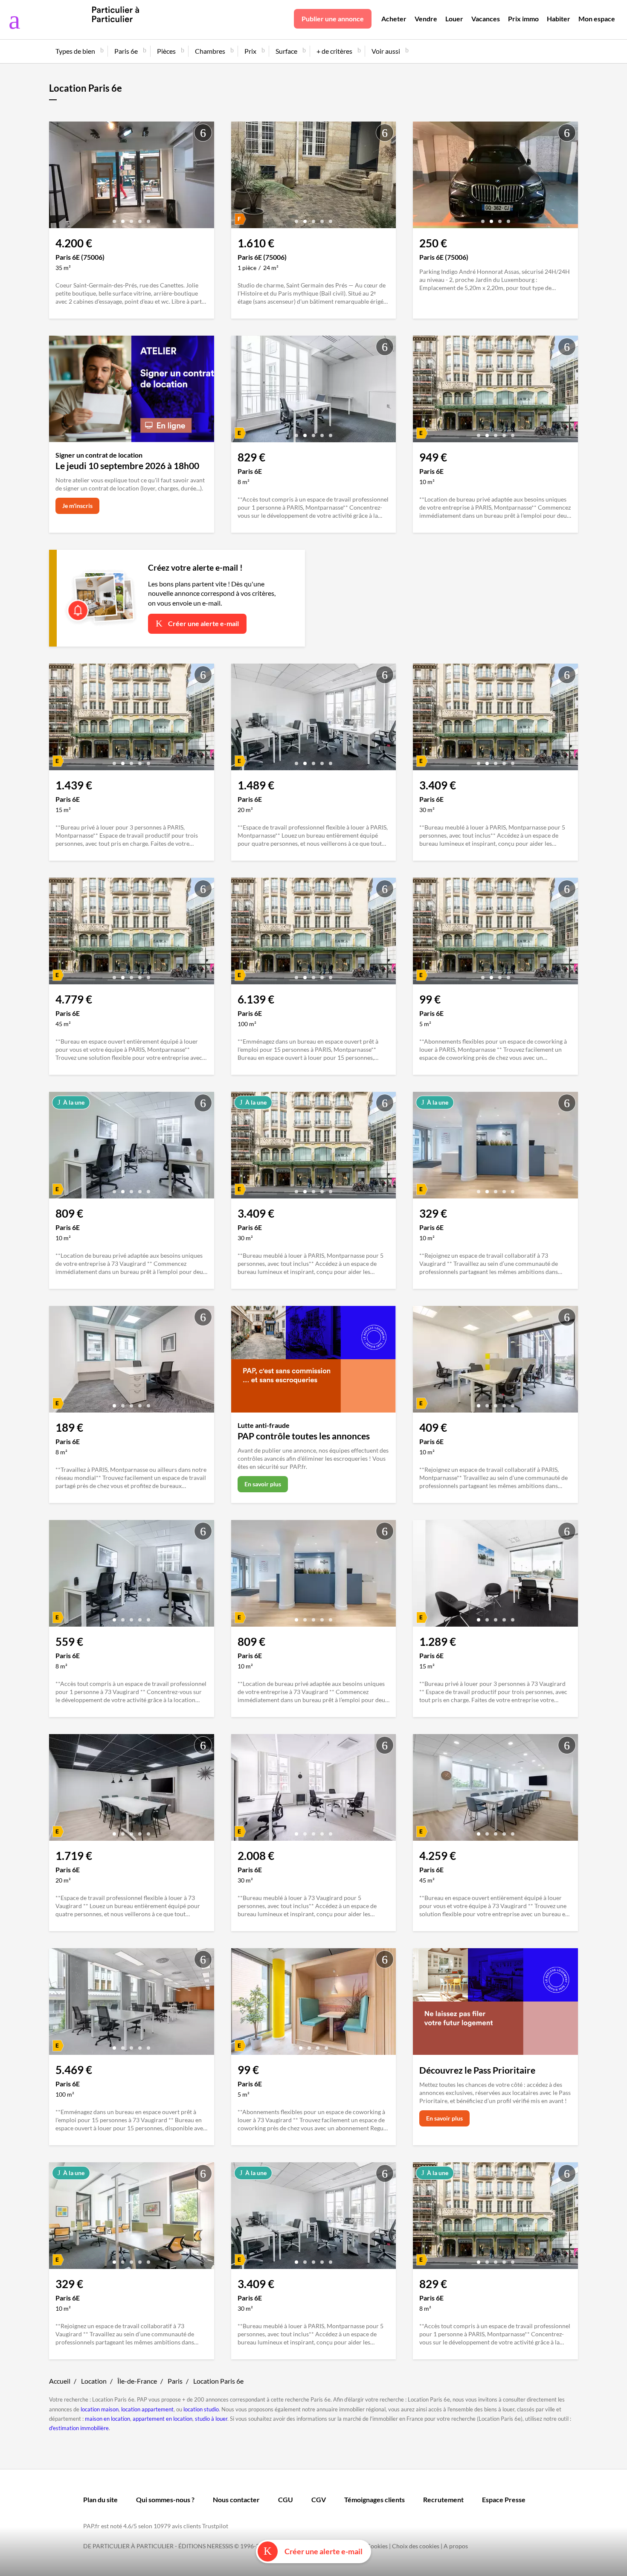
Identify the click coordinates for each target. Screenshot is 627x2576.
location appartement (147, 2409)
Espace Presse (504, 2499)
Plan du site (100, 2499)
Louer (454, 19)
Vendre (426, 19)
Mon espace (597, 19)
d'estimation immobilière (79, 2428)
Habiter (559, 19)
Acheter (394, 19)
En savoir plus (263, 1484)
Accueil (60, 2381)
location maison (100, 2409)
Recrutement (443, 2499)
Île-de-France (137, 2381)
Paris (175, 2381)
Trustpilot (215, 2526)
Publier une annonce (333, 19)
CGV (319, 2499)
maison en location (107, 2419)
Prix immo (523, 19)
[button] (114, 218)
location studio (201, 2409)
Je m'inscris (77, 506)
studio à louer (211, 2419)
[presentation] (58, 177)
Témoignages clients (374, 2499)
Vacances (486, 19)
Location (94, 2381)
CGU (286, 2499)
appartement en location (163, 2419)
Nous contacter (236, 2499)
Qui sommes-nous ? (165, 2499)
